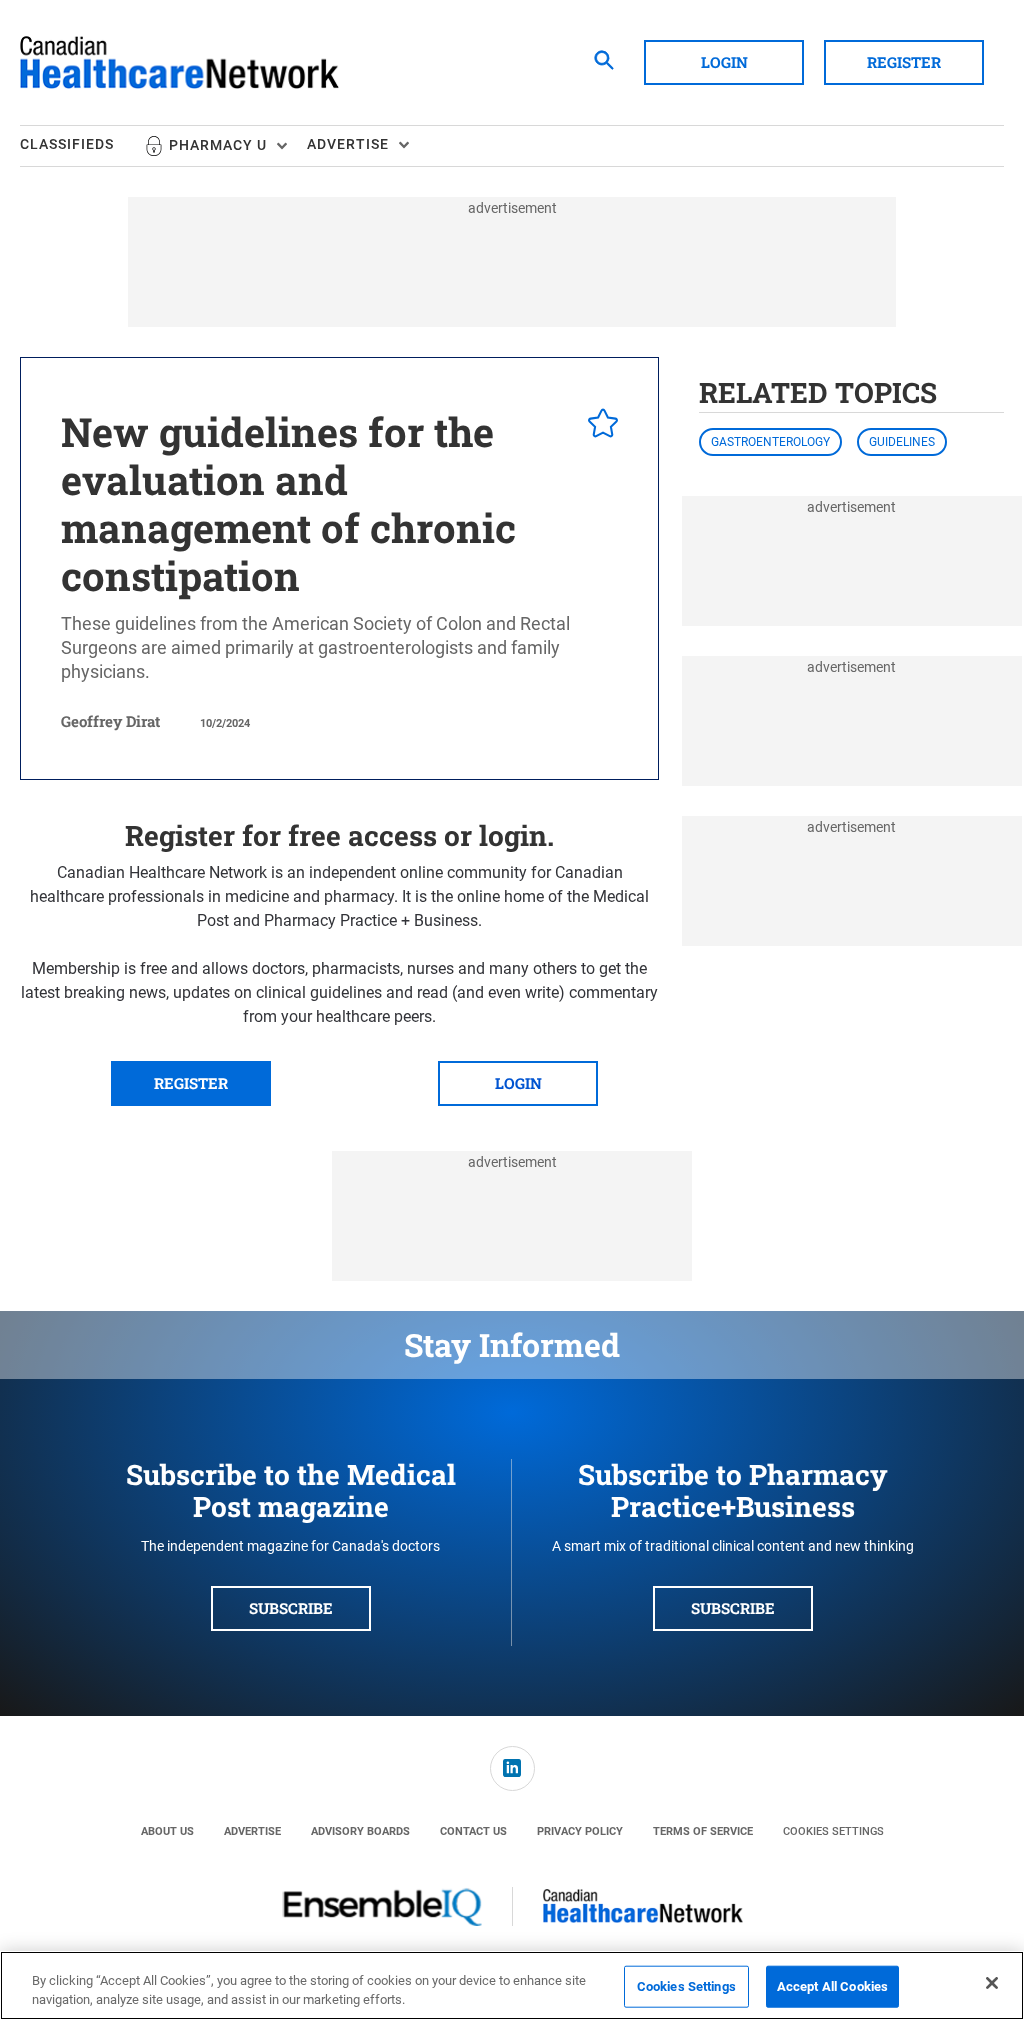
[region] (512, 1985)
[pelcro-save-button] (598, 426)
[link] (512, 1768)
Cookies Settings (833, 1831)
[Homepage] (179, 63)
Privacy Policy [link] (580, 1831)
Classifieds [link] (67, 144)
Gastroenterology (770, 442)
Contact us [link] (473, 1831)
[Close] (992, 1983)
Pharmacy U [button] (218, 145)
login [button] (518, 1083)
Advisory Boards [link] (360, 1831)
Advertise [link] (252, 1831)
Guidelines (902, 442)
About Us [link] (167, 1831)
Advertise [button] (348, 144)
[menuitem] (82, 146)
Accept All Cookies (832, 1986)
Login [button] (724, 62)
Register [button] (904, 62)
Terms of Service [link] (703, 1831)
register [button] (191, 1083)
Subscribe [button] (291, 1608)
